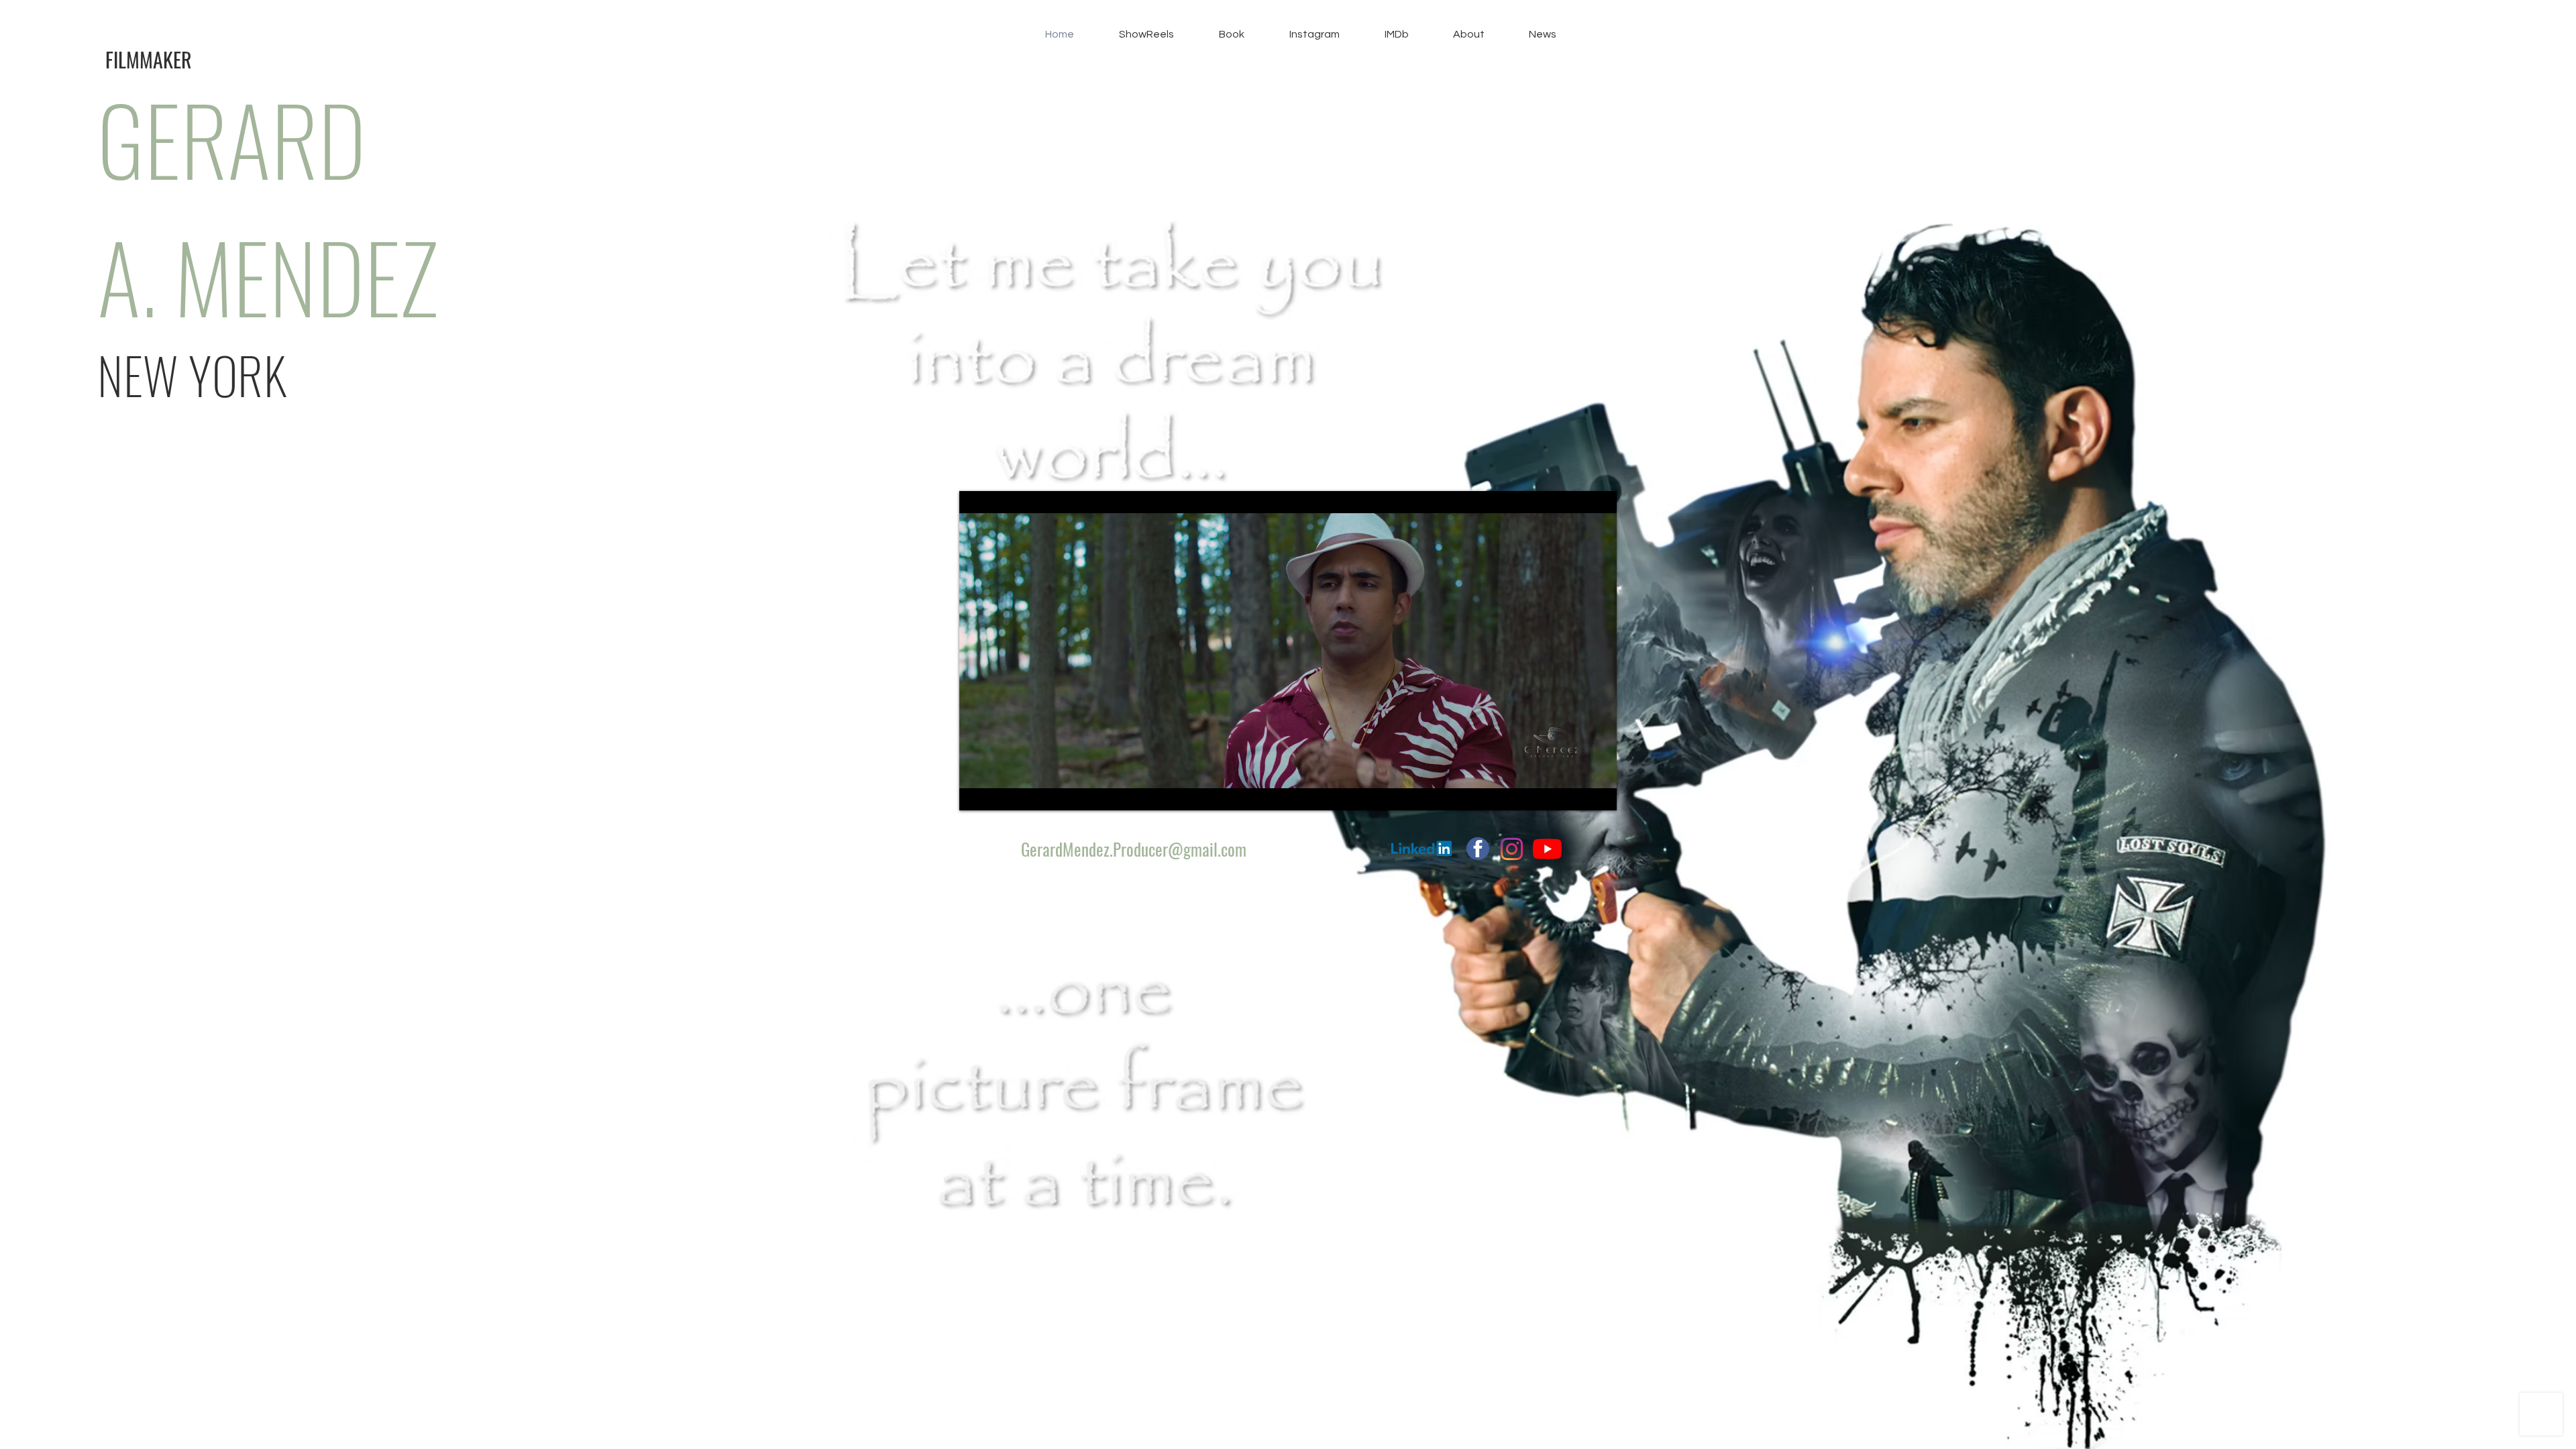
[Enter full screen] (1599, 792)
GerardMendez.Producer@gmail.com (1134, 849)
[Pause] (977, 792)
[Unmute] (1000, 792)
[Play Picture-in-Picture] (1576, 792)
